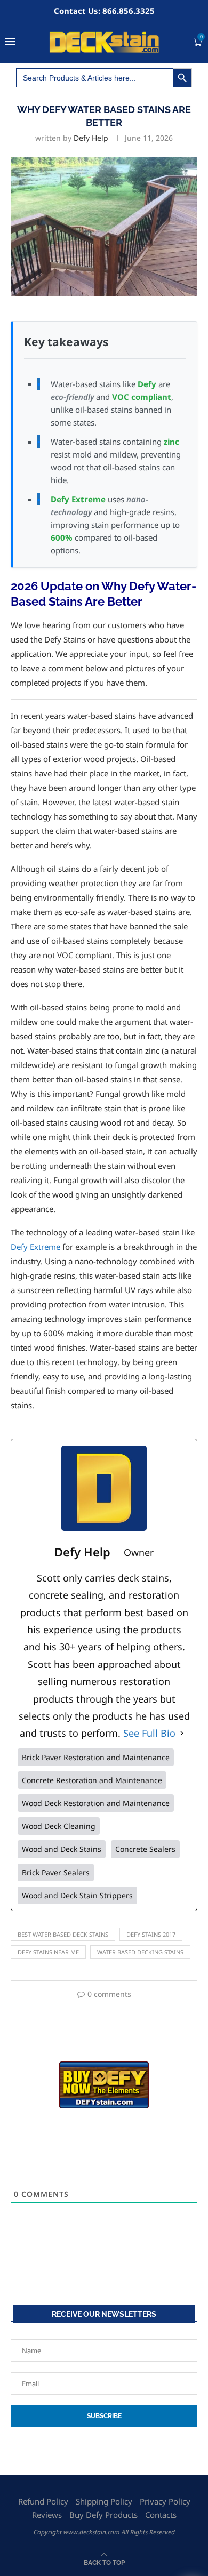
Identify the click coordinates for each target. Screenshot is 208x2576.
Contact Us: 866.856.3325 (104, 11)
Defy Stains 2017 (151, 1934)
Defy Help (91, 138)
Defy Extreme (35, 1247)
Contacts (161, 2515)
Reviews (47, 2515)
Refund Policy (43, 2501)
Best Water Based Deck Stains (63, 1934)
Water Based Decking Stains (140, 1952)
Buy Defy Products (103, 2515)
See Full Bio (149, 1733)
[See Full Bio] (182, 1733)
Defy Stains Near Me (48, 1952)
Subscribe (104, 2416)
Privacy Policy (165, 2501)
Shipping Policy (104, 2501)
